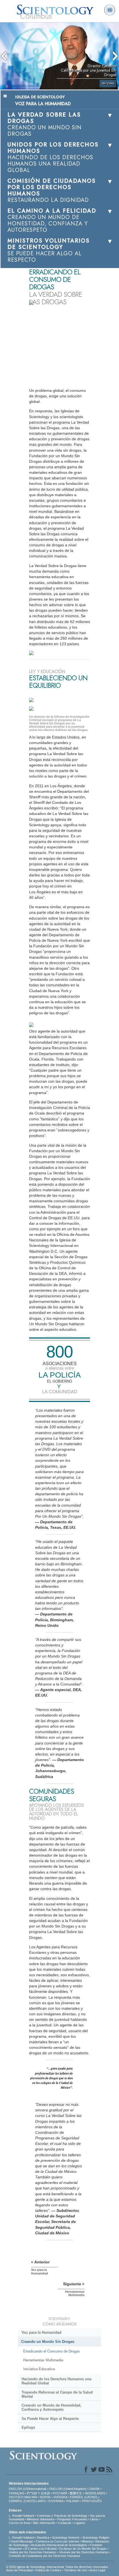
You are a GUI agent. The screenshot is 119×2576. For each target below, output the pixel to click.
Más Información (44, 2523)
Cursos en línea (20, 2523)
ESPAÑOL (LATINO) (84, 2497)
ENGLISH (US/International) (28, 2489)
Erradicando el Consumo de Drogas (52, 2351)
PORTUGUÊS (92, 2501)
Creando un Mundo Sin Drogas (48, 2342)
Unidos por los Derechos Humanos (33, 2552)
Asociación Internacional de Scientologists (59, 2545)
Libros (94, 2519)
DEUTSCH (16, 2497)
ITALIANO (73, 2501)
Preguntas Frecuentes (72, 2519)
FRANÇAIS (16, 2493)
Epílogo (28, 2427)
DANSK (95, 2489)
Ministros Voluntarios (41, 2519)
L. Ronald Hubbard (21, 2516)
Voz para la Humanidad (42, 2332)
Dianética (43, 2538)
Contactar (65, 2523)
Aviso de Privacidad (19, 2570)
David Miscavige (22, 2541)
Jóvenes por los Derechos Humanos (84, 2552)
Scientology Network (66, 2538)
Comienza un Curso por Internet (57, 2541)
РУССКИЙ (60, 2493)
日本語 (45, 2493)
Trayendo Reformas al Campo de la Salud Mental (57, 2394)
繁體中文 (76, 2493)
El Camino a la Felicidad (41, 2549)
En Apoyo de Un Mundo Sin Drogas (83, 2549)
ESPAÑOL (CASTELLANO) (27, 2501)
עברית (32, 2493)
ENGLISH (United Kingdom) (68, 2489)
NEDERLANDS (95, 2493)
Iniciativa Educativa (39, 2369)
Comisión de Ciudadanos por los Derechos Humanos (45, 2556)
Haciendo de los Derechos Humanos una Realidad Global (56, 2381)
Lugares (80, 2523)
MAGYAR (31, 2497)
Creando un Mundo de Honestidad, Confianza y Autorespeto (51, 2407)
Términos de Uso (76, 2570)
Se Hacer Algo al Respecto (50, 2419)
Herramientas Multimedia (43, 2360)
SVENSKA (60, 2497)
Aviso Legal (97, 2570)
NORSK (45, 2497)
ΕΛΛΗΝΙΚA (56, 2501)
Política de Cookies (48, 2570)
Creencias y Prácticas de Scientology (62, 2516)
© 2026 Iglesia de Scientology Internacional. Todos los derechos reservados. (58, 2567)
